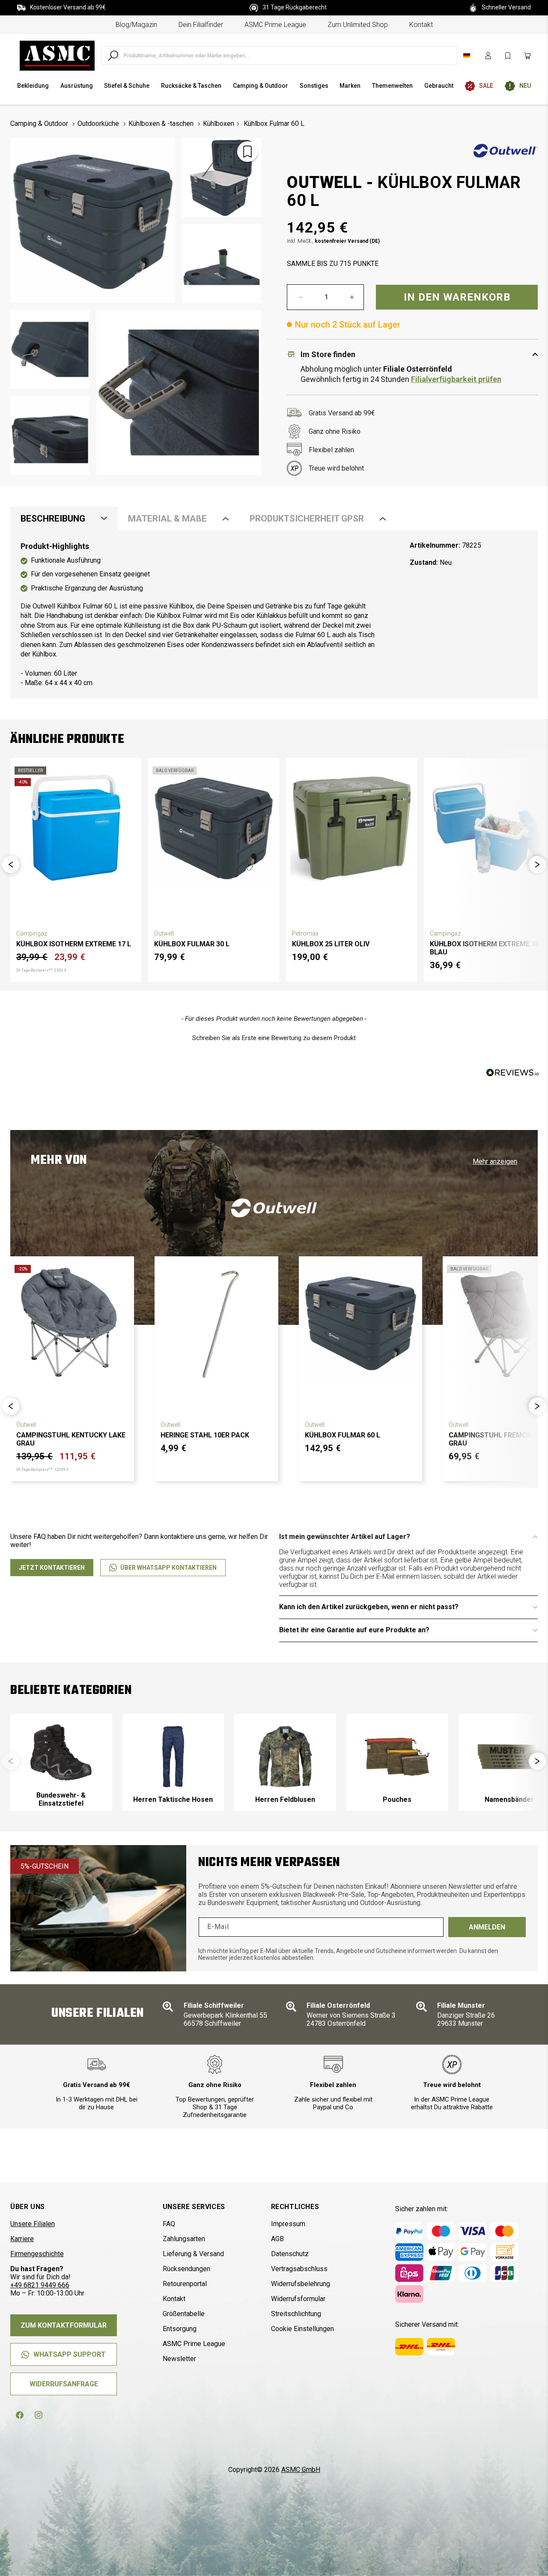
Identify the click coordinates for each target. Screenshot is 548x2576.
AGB (277, 2239)
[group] (61, 1762)
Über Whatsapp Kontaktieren (168, 1568)
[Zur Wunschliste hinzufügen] (247, 152)
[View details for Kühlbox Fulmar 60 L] (361, 1322)
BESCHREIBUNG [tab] (53, 519)
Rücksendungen (186, 2269)
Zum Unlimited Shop (358, 25)
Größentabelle (184, 2314)
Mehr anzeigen (495, 1161)
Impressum (288, 2224)
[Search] (113, 56)
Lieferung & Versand (193, 2254)
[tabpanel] (274, 614)
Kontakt (421, 25)
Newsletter (179, 2359)
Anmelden (487, 1927)
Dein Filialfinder (201, 25)
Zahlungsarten (184, 2239)
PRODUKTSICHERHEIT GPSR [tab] (307, 519)
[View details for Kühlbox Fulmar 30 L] (214, 828)
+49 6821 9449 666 (40, 2285)
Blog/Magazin (136, 25)
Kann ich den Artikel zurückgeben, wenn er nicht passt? (369, 1607)
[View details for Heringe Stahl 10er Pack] (216, 1322)
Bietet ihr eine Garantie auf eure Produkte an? (354, 1630)
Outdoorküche (98, 124)
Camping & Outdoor (39, 124)
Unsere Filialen (33, 2224)
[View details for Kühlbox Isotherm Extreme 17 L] (76, 828)
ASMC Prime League (275, 25)
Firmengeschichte (37, 2254)
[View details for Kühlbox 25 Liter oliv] (351, 828)
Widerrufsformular (298, 2299)
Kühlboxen (219, 124)
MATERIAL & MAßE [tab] (167, 519)
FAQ (169, 2224)
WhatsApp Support (70, 2354)
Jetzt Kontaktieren (52, 1568)
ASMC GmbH (301, 2470)
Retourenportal (185, 2284)
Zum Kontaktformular (64, 2325)
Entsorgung (180, 2329)
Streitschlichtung (296, 2314)
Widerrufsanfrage (64, 2384)
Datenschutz (290, 2254)
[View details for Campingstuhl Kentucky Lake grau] (72, 1322)
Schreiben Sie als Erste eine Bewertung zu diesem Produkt (274, 1038)
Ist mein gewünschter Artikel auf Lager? (345, 1537)
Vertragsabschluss (299, 2269)
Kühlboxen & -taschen (161, 124)
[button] (11, 865)
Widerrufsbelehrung (301, 2284)
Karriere (22, 2239)
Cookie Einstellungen (302, 2329)
